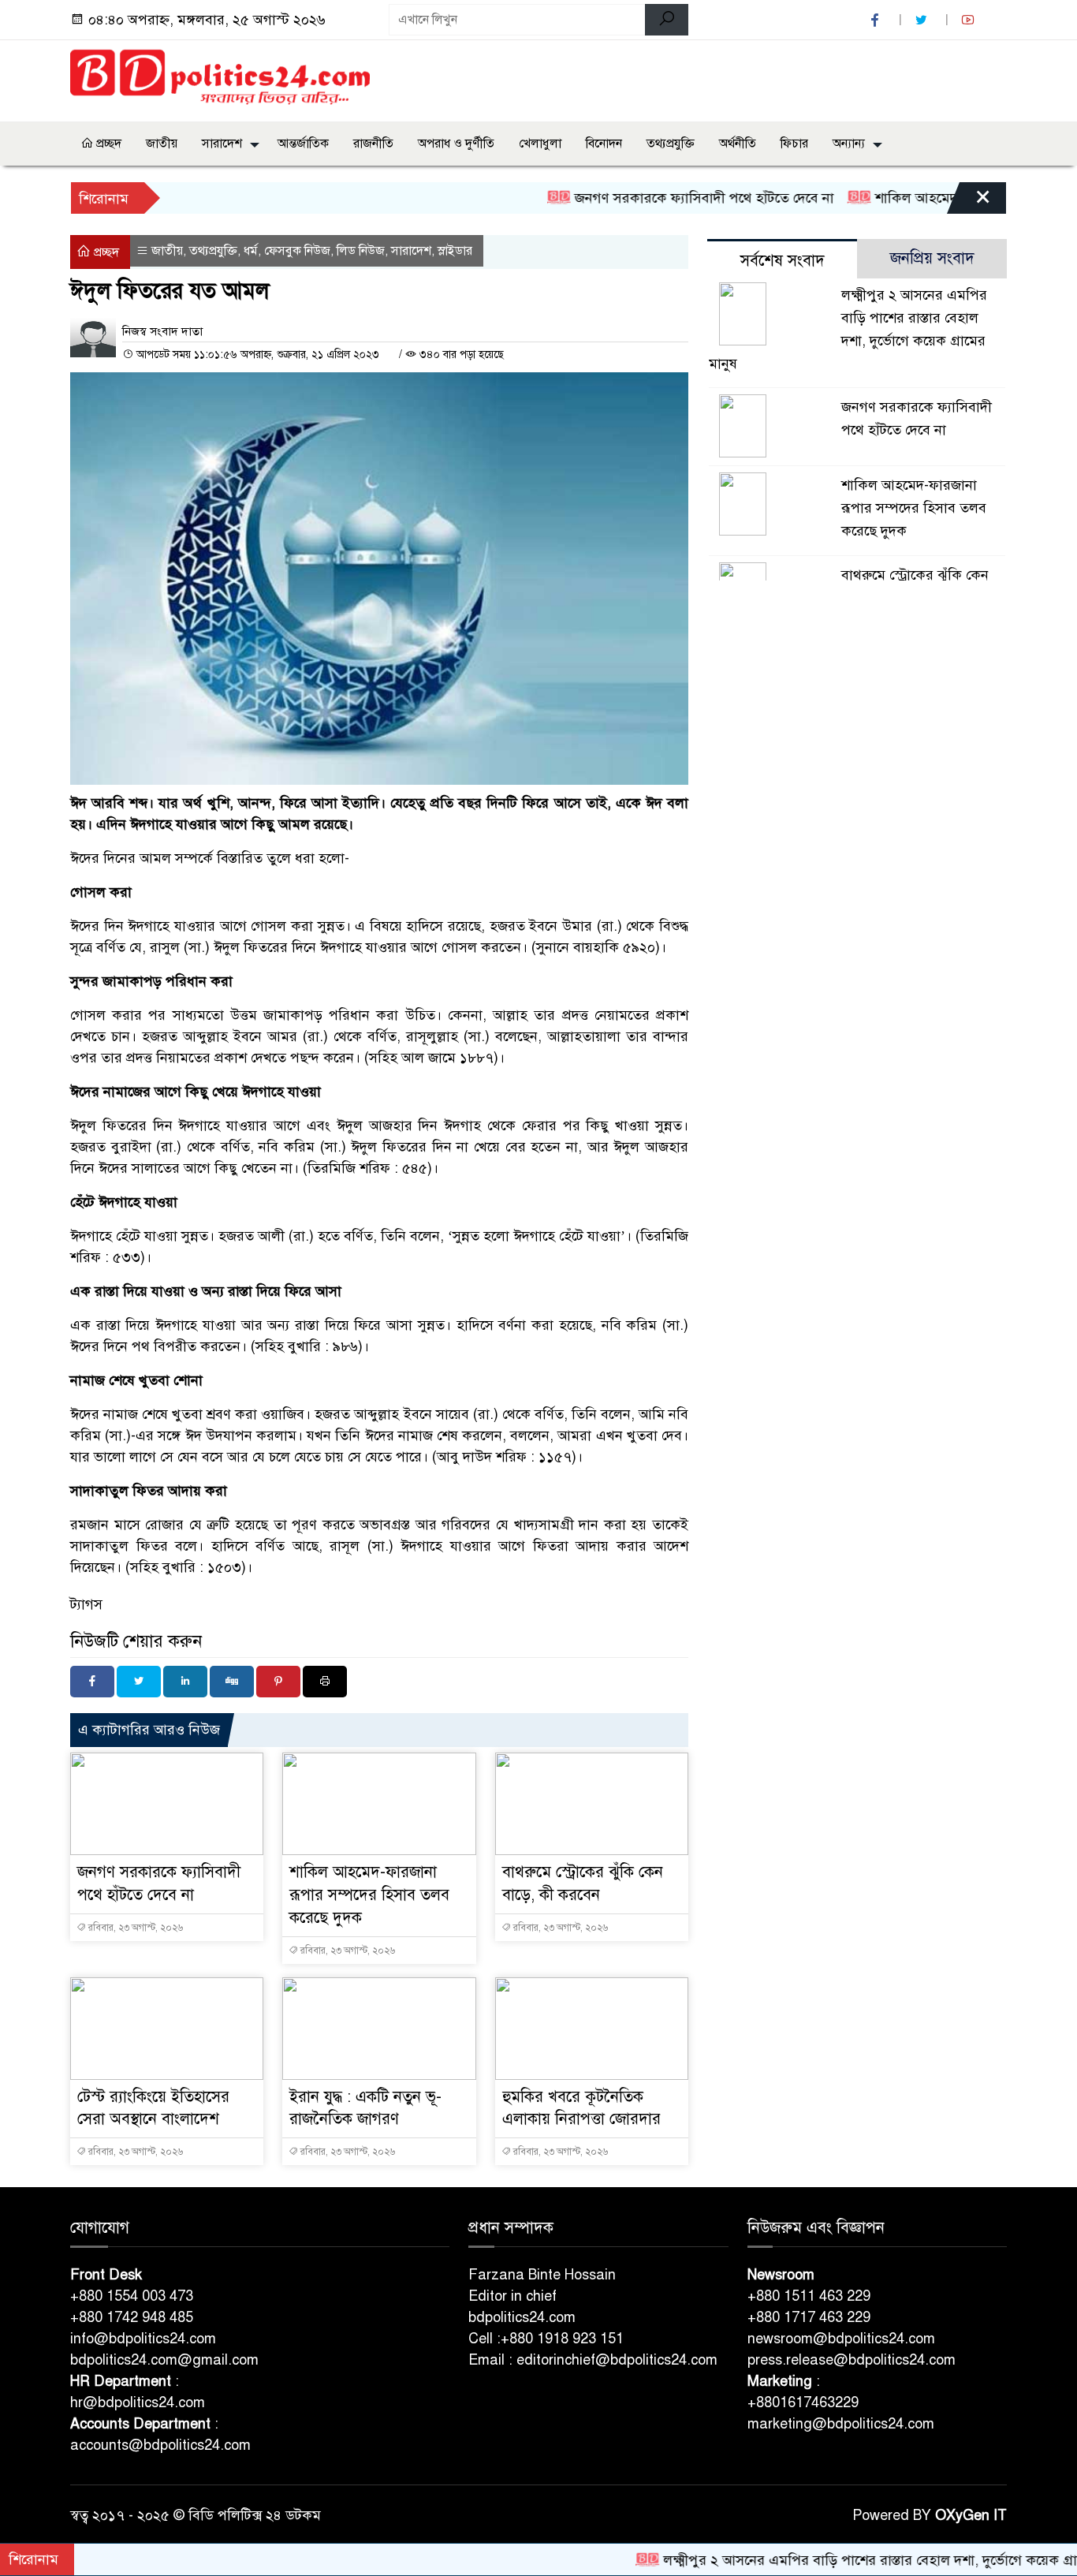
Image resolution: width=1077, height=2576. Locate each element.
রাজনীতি (373, 144)
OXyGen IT (971, 2515)
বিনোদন (604, 144)
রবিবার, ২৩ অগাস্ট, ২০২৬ (134, 1928)
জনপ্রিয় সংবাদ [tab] (932, 258)
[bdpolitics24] (220, 78)
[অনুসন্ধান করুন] (667, 20)
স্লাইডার (455, 251)
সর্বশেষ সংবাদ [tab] (783, 261)
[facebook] (877, 20)
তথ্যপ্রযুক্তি (671, 144)
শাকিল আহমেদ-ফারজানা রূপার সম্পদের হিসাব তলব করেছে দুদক (369, 1895)
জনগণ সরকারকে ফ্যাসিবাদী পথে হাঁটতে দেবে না (652, 198)
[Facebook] (92, 1682)
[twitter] (923, 20)
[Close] (969, 202)
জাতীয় (162, 144)
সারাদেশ (222, 144)
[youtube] (970, 20)
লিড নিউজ (361, 251)
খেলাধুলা (540, 144)
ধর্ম (251, 251)
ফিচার (794, 144)
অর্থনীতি (738, 144)
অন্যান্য (849, 144)
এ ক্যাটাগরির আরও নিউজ (149, 1730)
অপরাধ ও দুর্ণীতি (456, 144)
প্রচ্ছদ (107, 144)
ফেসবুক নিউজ (297, 251)
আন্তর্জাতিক (303, 144)
